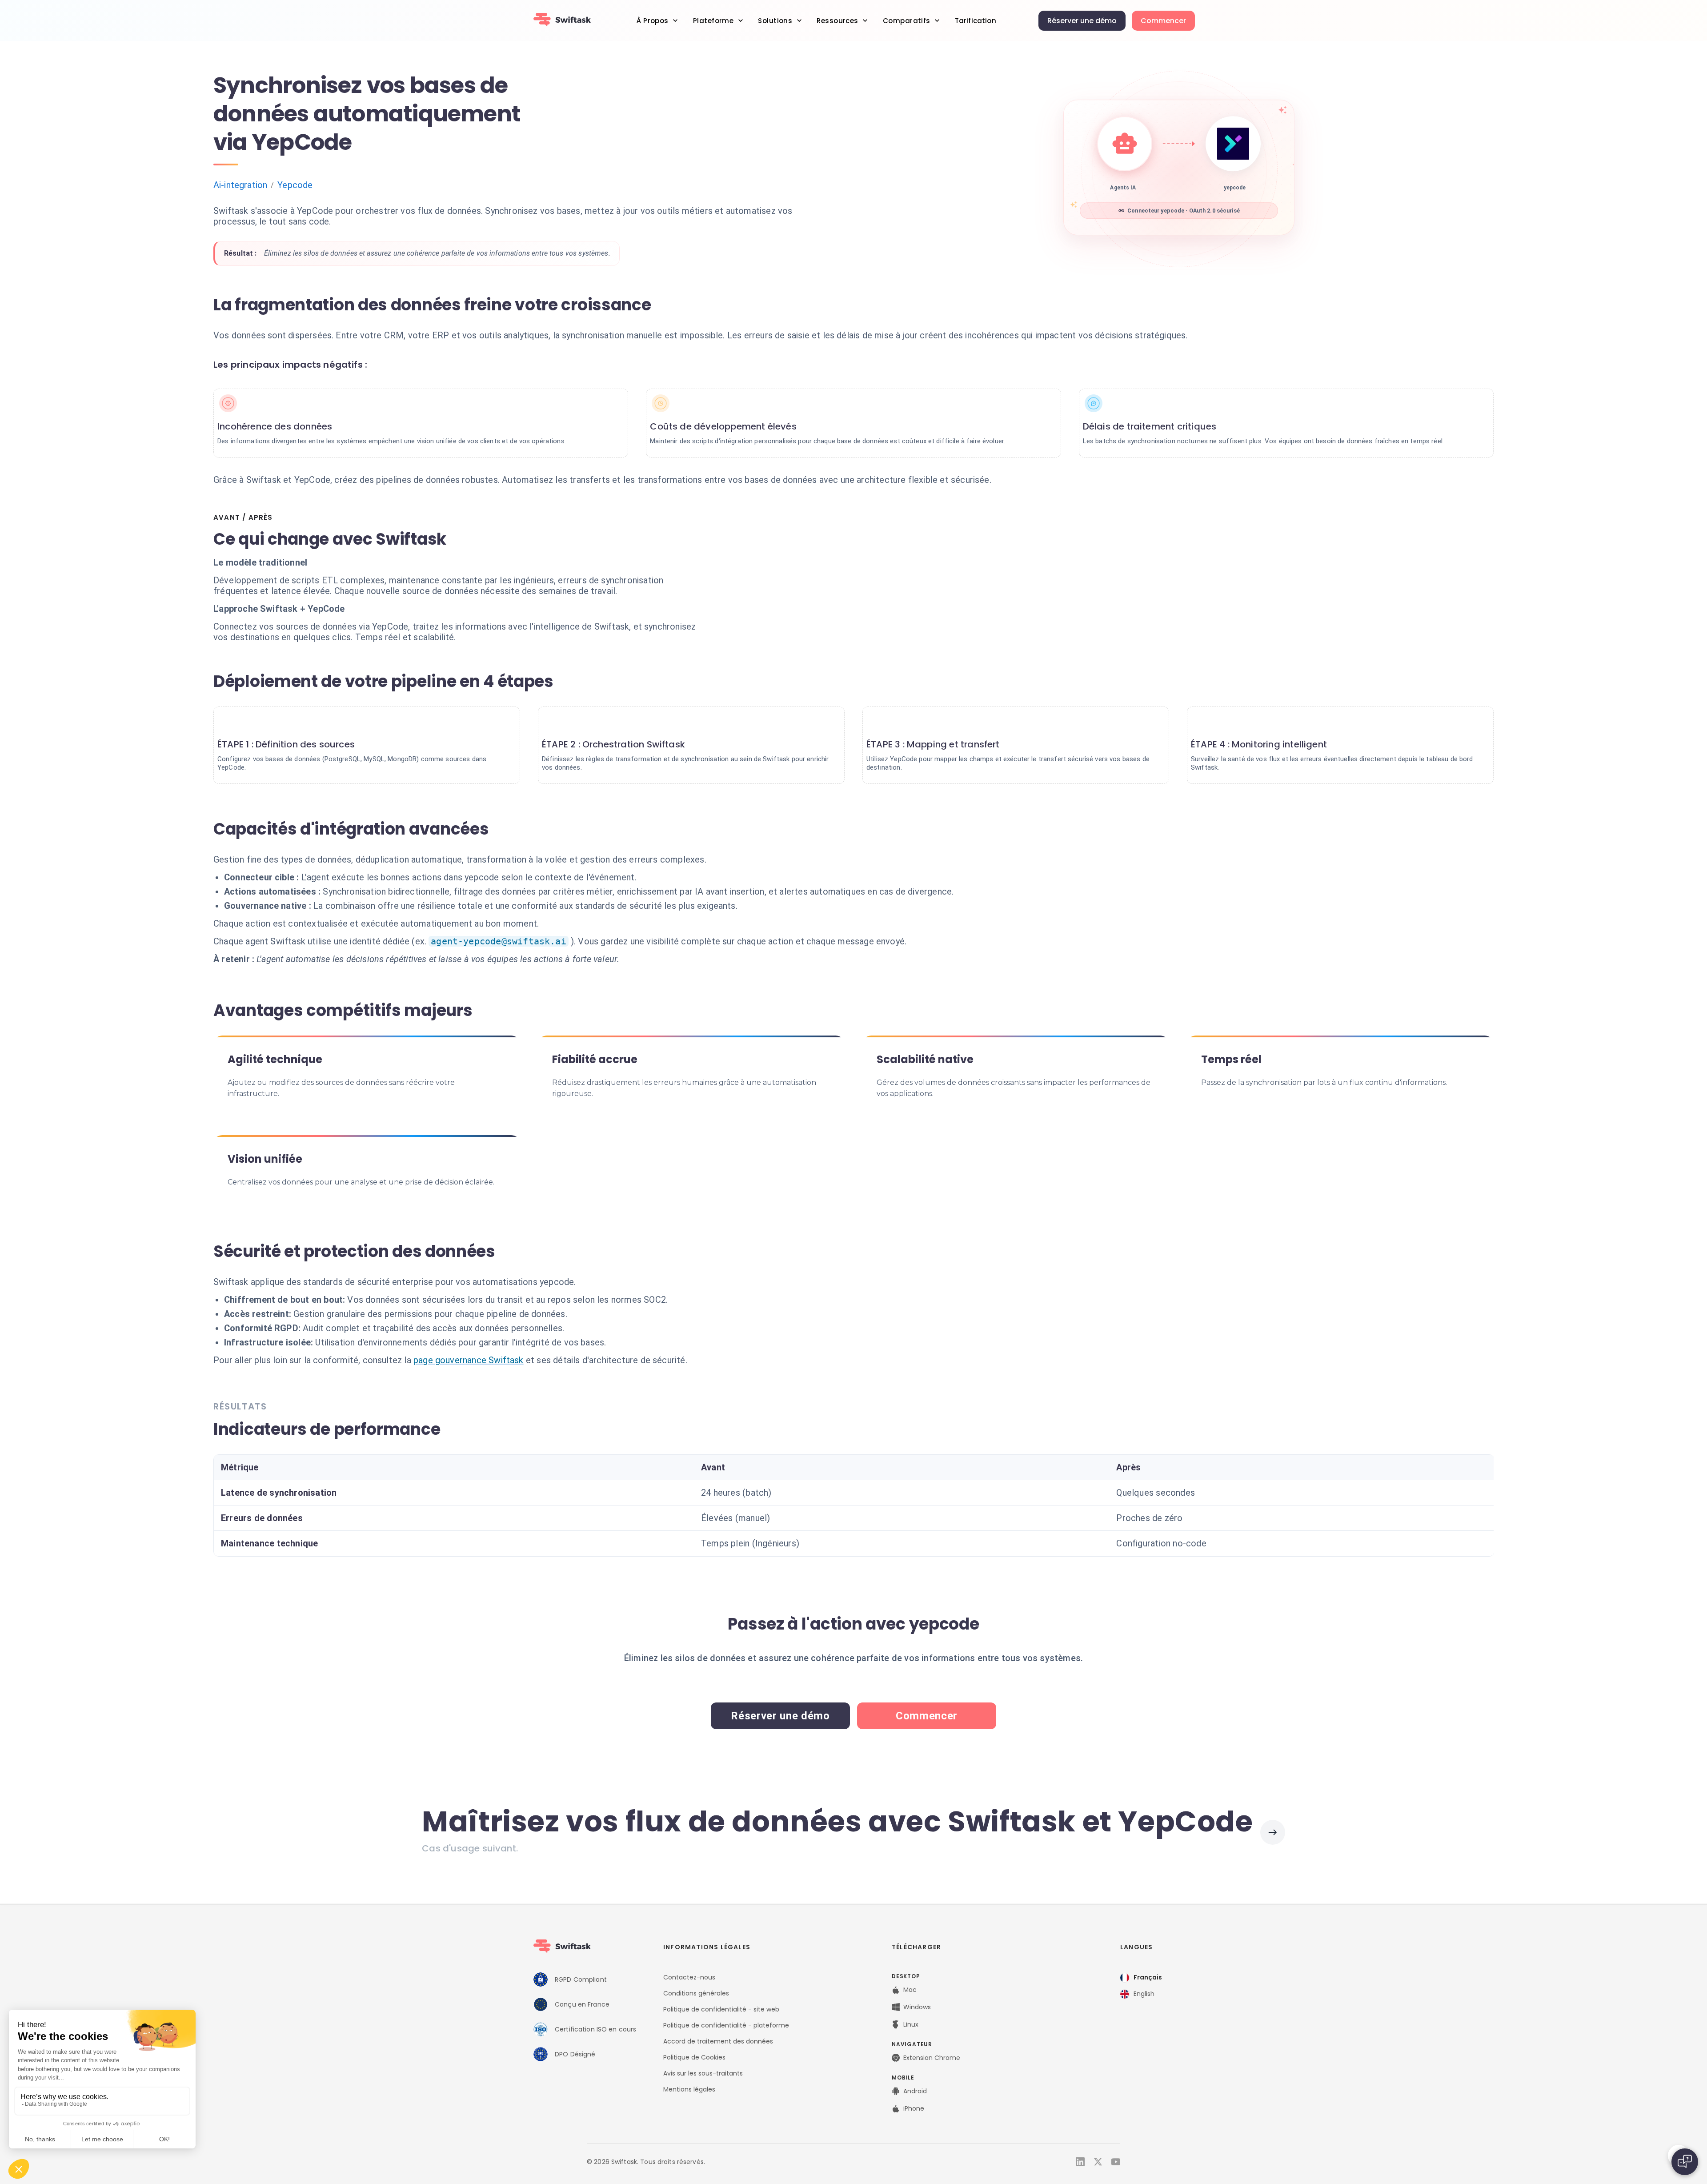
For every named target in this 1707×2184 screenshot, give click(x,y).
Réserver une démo (1082, 21)
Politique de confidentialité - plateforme (726, 2025)
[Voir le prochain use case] (1273, 1832)
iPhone (914, 2108)
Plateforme (713, 21)
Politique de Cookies (694, 2057)
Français (1148, 1977)
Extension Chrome (932, 2058)
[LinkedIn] (1080, 2162)
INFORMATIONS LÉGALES (707, 1947)
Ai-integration (240, 185)
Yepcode (295, 185)
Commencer (1163, 21)
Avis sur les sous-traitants (703, 2073)
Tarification (976, 21)
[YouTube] (1116, 2162)
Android (915, 2091)
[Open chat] (1685, 2162)
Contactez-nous (689, 1977)
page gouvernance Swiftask (469, 1360)
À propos (652, 21)
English (1144, 1994)
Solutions (775, 21)
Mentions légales (689, 2089)
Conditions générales (696, 1993)
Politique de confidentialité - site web (721, 2009)
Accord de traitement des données (718, 2041)
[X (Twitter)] (1098, 2162)
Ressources (837, 21)
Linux (911, 2024)
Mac (910, 1990)
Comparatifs (907, 21)
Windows (917, 2007)
